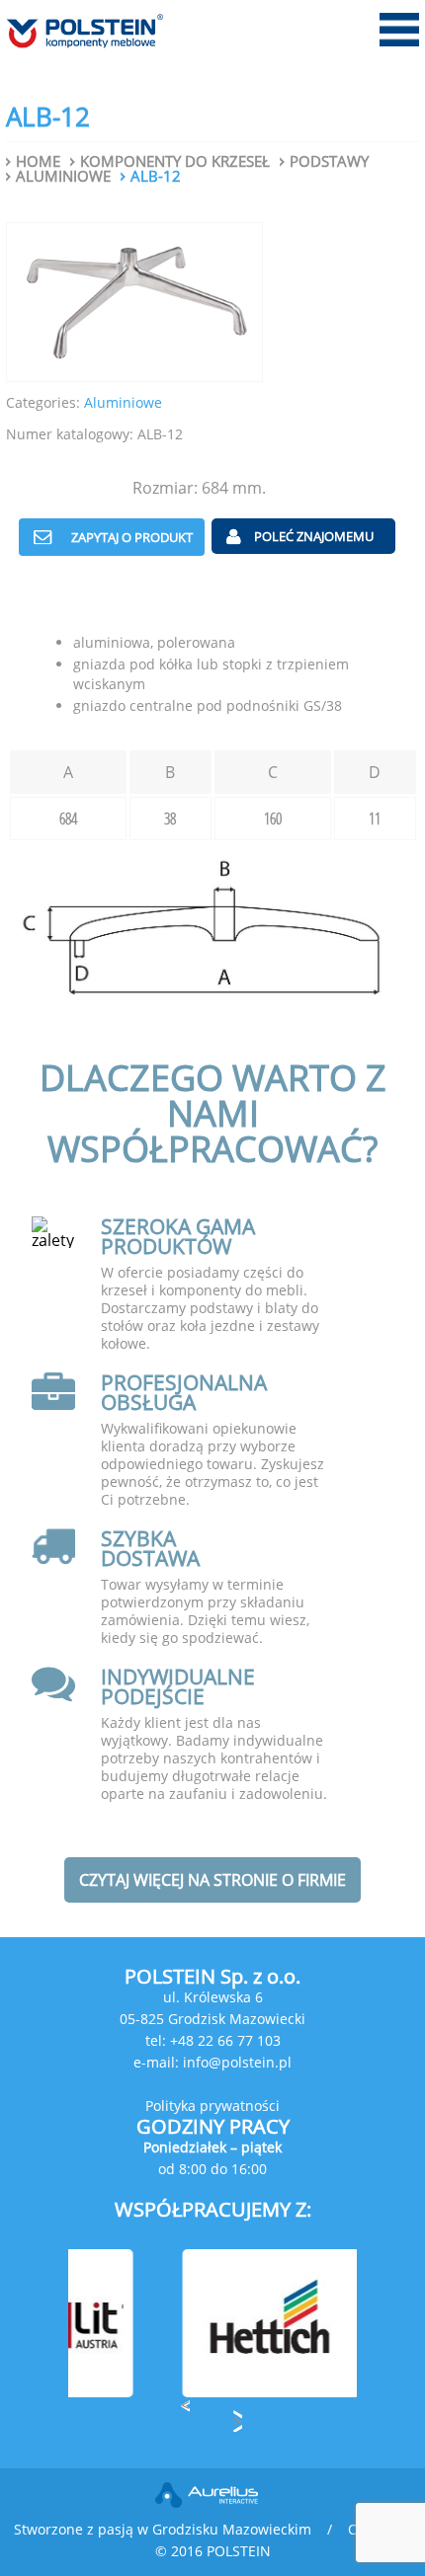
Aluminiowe (63, 176)
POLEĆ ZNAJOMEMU (314, 536)
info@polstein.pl (237, 2062)
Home (38, 161)
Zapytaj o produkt (132, 537)
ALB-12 (156, 176)
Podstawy (329, 161)
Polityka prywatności (212, 2106)
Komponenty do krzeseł (175, 161)
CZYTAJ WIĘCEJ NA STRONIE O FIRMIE (212, 1880)
